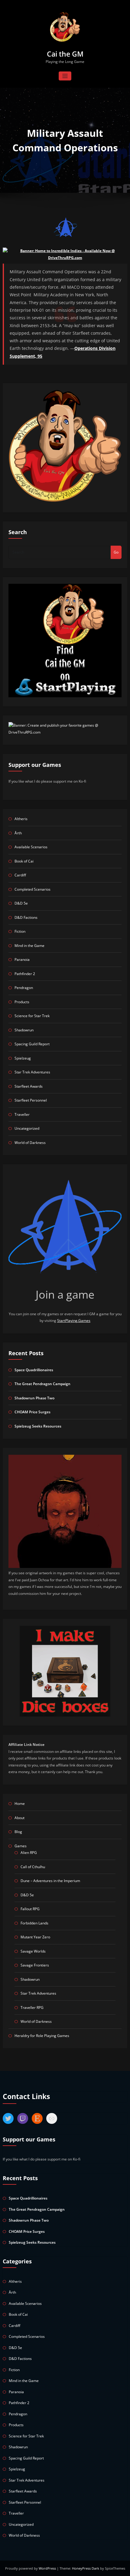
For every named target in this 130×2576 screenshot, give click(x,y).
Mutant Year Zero (35, 1937)
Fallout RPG (30, 1909)
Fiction (20, 931)
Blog (18, 1832)
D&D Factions (26, 917)
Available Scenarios (31, 847)
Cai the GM (65, 54)
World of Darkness (30, 1143)
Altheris (21, 819)
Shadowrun (24, 1030)
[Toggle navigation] (65, 76)
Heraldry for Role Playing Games (42, 2036)
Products (22, 1002)
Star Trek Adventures (32, 1072)
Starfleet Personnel (31, 1100)
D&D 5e (21, 903)
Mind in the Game (29, 946)
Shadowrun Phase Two (34, 1398)
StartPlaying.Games (74, 1321)
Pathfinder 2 (25, 974)
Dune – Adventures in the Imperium (50, 1881)
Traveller (22, 1114)
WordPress (48, 2568)
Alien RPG (29, 1853)
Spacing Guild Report (32, 1044)
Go (116, 552)
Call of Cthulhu (33, 1867)
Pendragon (24, 988)
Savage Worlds (33, 1951)
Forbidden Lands (34, 1923)
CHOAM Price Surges (32, 1412)
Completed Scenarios (32, 889)
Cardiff (20, 875)
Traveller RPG (32, 2008)
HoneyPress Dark (86, 2568)
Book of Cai (24, 861)
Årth (18, 833)
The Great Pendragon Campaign (42, 1384)
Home (20, 1804)
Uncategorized (27, 1128)
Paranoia (22, 959)
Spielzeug (23, 1058)
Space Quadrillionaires (34, 1370)
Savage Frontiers (35, 1965)
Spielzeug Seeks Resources (38, 1426)
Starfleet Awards (29, 1086)
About (19, 1818)
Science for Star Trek (32, 1016)
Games (21, 1846)
